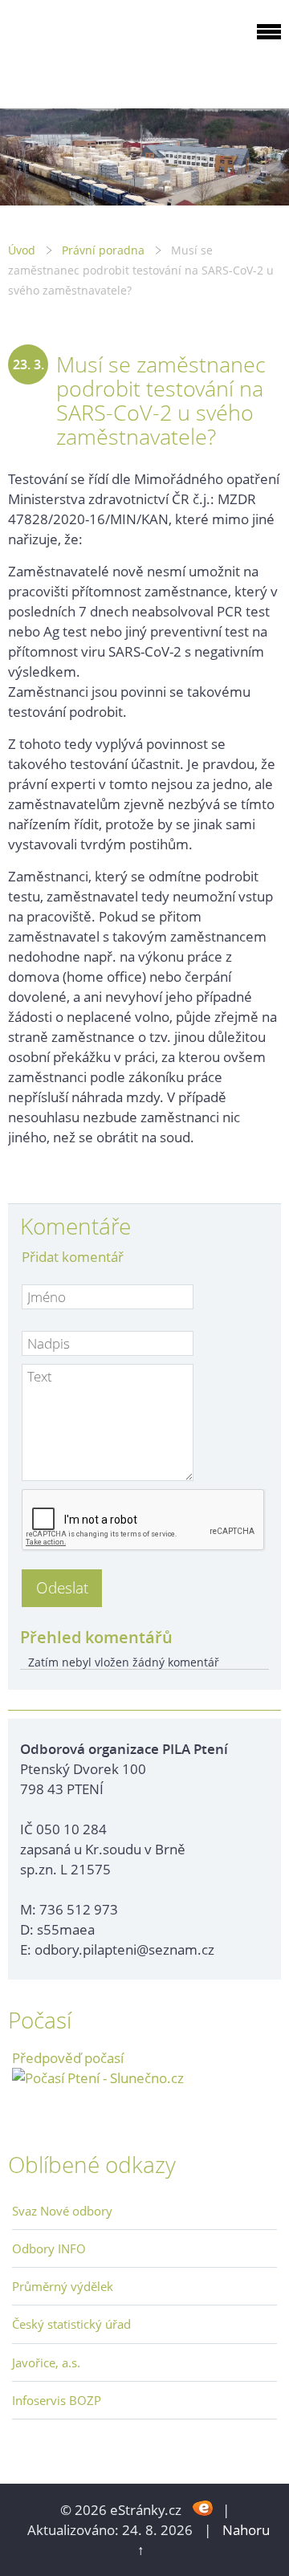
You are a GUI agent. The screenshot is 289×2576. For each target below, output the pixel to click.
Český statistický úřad (71, 2324)
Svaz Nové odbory (62, 2211)
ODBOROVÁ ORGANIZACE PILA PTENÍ (109, 51)
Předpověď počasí (68, 2058)
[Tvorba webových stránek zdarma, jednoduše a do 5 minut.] (204, 2508)
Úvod (22, 250)
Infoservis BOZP (57, 2400)
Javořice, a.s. (46, 2362)
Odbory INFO (49, 2248)
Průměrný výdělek (63, 2286)
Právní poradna (103, 250)
